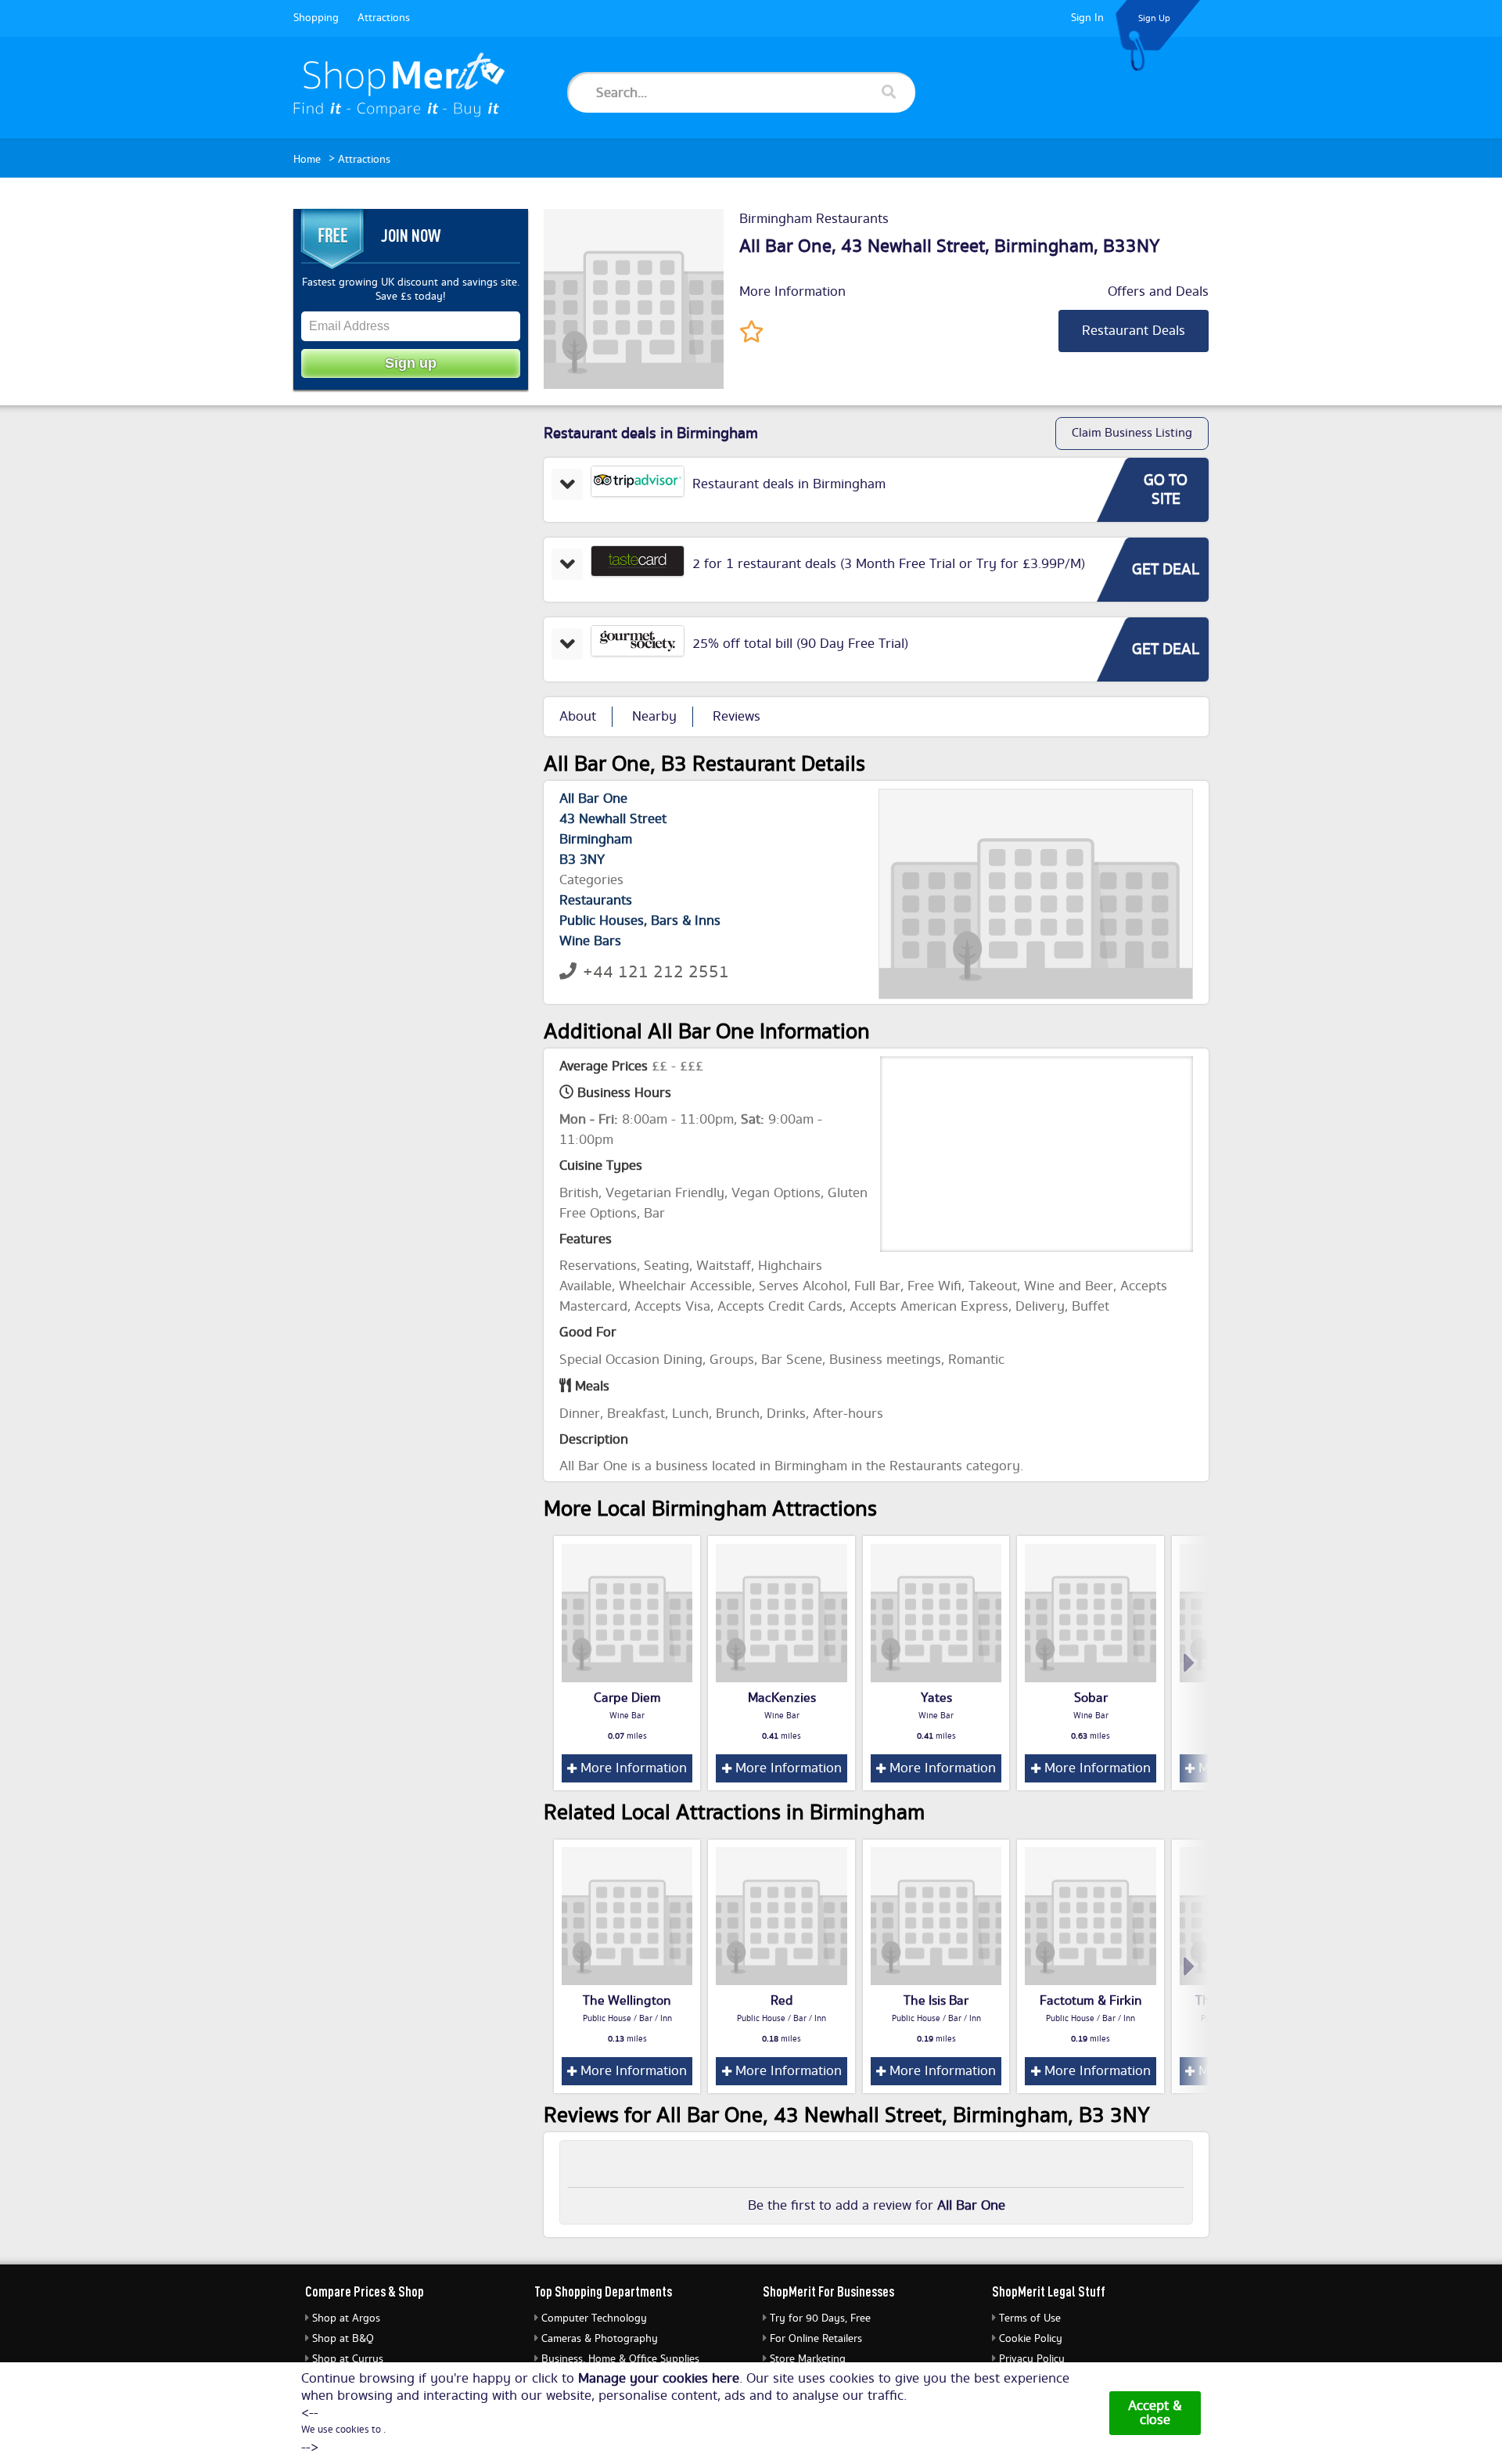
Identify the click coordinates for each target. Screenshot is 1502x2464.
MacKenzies (782, 1698)
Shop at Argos (346, 2318)
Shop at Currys (348, 2359)
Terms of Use (1030, 2318)
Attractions (384, 18)
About (578, 717)
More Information (792, 292)
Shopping (316, 18)
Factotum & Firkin (1091, 2001)
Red (782, 2001)
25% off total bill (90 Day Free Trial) (800, 644)
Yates (936, 1698)
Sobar (1091, 1698)
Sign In (1087, 18)
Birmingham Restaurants (814, 219)
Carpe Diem (627, 1698)
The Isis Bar (936, 2001)
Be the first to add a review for (877, 2206)
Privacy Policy (1032, 2359)
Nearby (654, 717)
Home (307, 160)
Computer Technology (594, 2318)
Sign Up (1154, 18)
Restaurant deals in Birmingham (789, 484)
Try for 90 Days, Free (820, 2318)
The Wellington (627, 2001)
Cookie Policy (1031, 2339)
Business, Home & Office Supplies (620, 2359)
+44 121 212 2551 (656, 972)
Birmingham (1044, 246)
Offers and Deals (1158, 292)
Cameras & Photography (600, 2339)
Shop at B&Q (343, 2339)
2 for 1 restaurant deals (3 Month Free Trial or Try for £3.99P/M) (889, 564)
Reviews (737, 717)
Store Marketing (808, 2359)
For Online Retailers (816, 2339)
